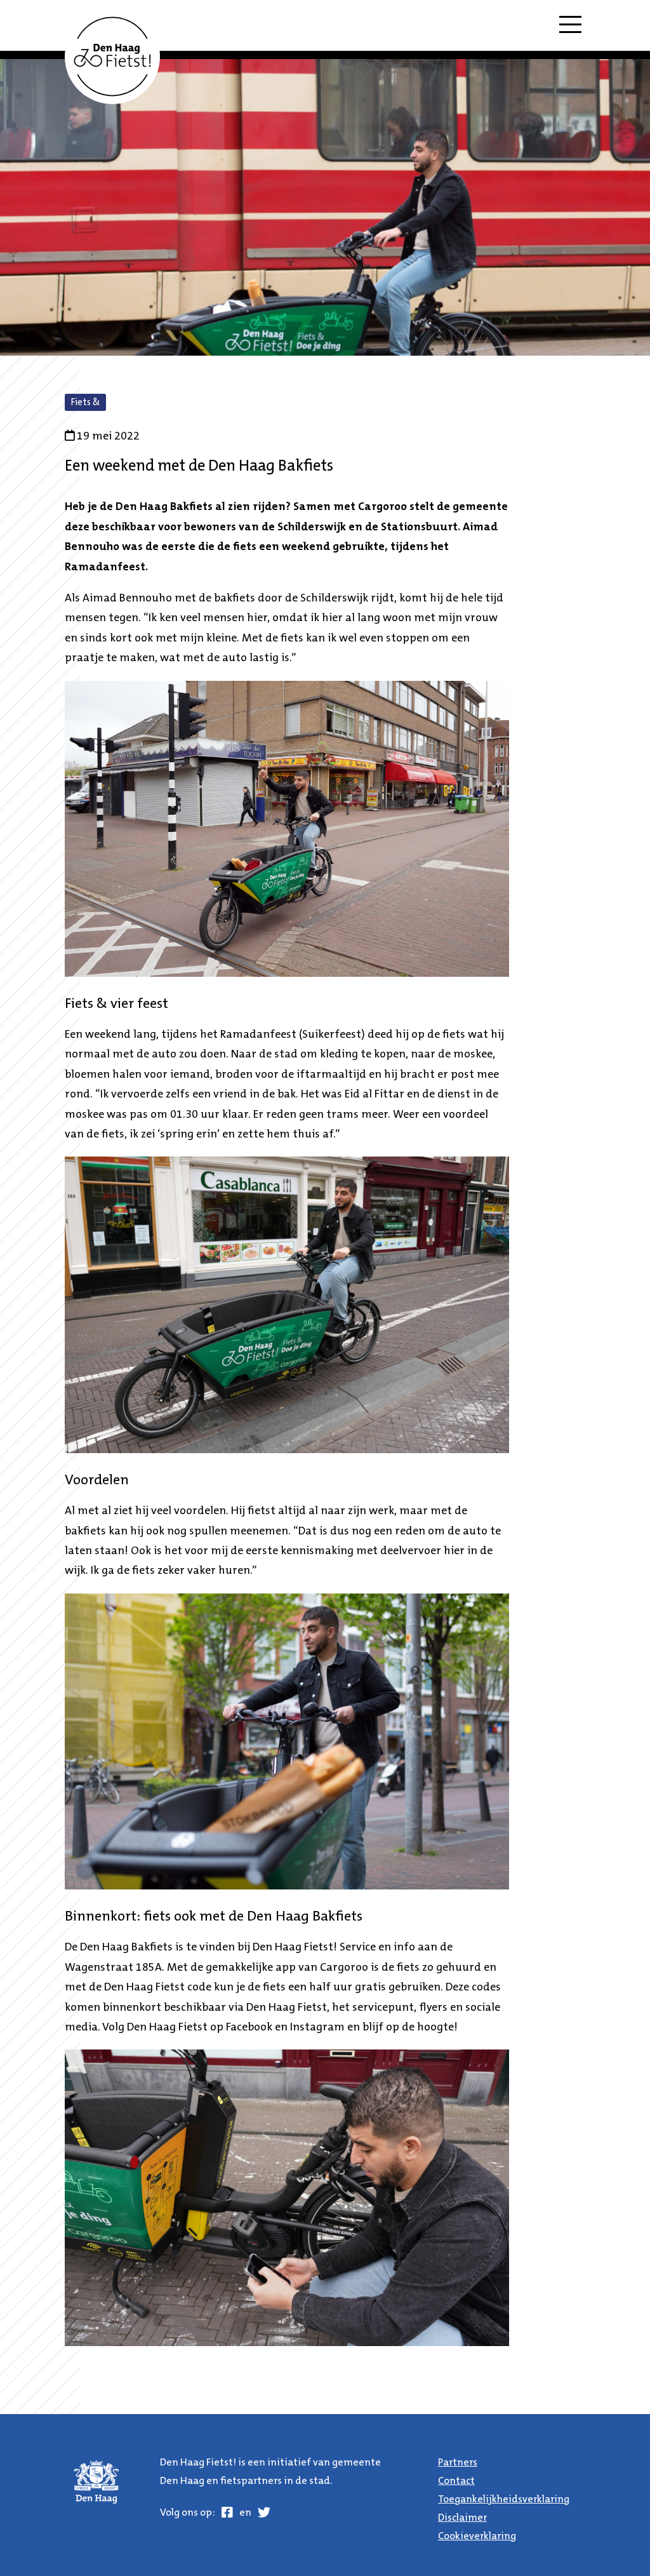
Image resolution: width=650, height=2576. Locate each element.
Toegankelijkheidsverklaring (504, 2500)
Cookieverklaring (477, 2537)
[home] (112, 57)
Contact (456, 2481)
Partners (458, 2463)
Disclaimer (462, 2518)
